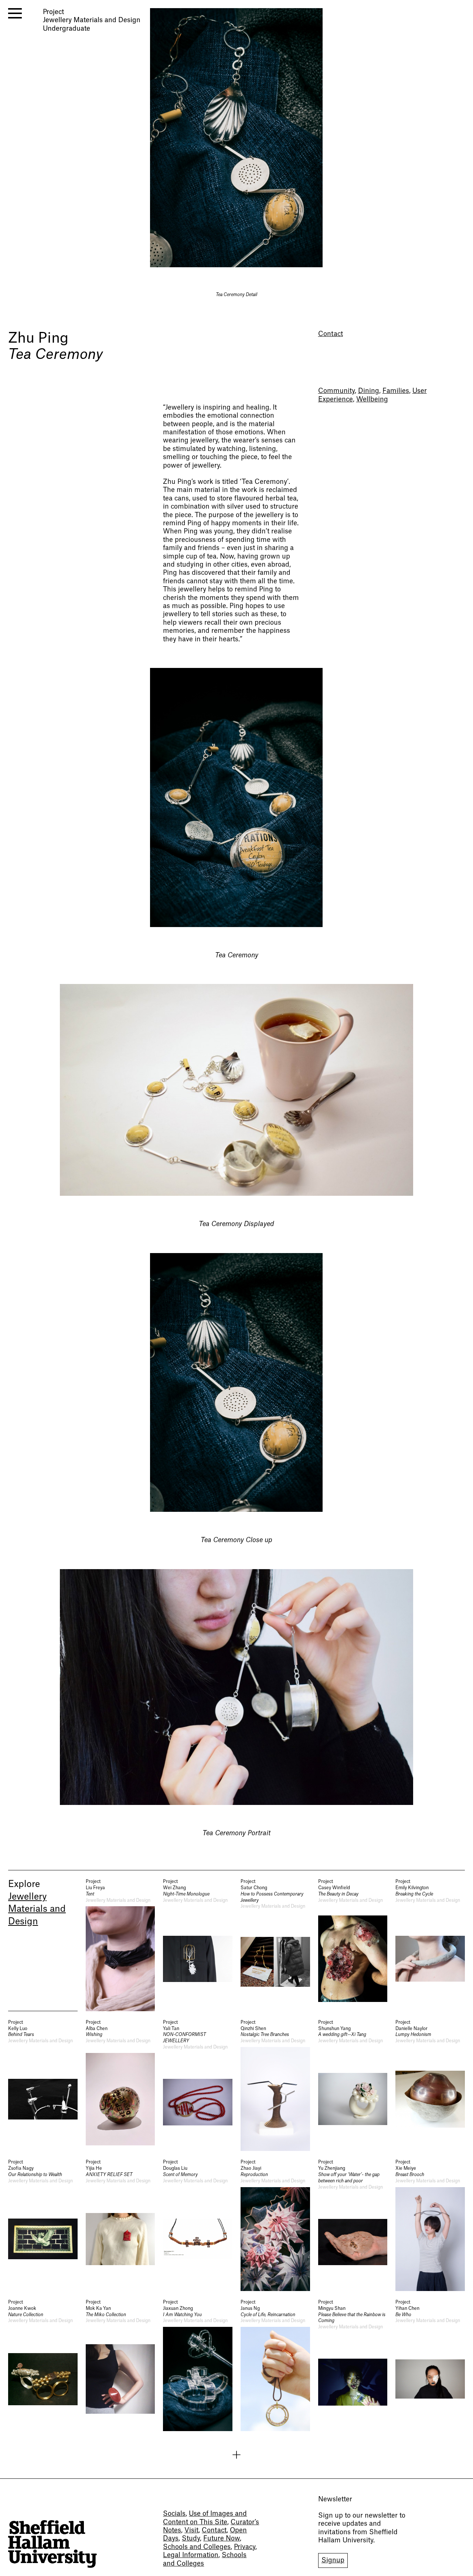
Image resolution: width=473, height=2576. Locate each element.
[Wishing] (120, 2085)
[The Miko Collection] (120, 2365)
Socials (174, 2514)
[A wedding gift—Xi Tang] (353, 2085)
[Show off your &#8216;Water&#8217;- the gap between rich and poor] (353, 2225)
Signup (333, 2560)
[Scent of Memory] (198, 2225)
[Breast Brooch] (430, 2225)
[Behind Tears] (43, 2085)
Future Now (222, 2538)
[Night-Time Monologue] (198, 1945)
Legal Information (191, 2555)
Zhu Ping (38, 338)
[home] (52, 2544)
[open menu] (15, 13)
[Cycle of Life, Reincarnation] (275, 2365)
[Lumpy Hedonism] (430, 2085)
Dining (369, 391)
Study (191, 2538)
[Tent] (120, 1945)
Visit (191, 2530)
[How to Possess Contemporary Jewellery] (275, 1945)
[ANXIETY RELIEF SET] (120, 2225)
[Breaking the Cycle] (430, 1945)
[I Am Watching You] (198, 2365)
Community (336, 391)
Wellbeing (372, 399)
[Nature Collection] (43, 2365)
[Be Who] (430, 2365)
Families (396, 391)
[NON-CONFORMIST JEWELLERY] (198, 2085)
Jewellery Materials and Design (37, 1909)
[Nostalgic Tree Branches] (275, 2085)
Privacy (245, 2547)
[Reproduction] (275, 2225)
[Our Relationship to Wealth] (43, 2225)
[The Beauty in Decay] (353, 1945)
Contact (331, 334)
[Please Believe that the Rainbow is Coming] (353, 2365)
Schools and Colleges (197, 2547)
